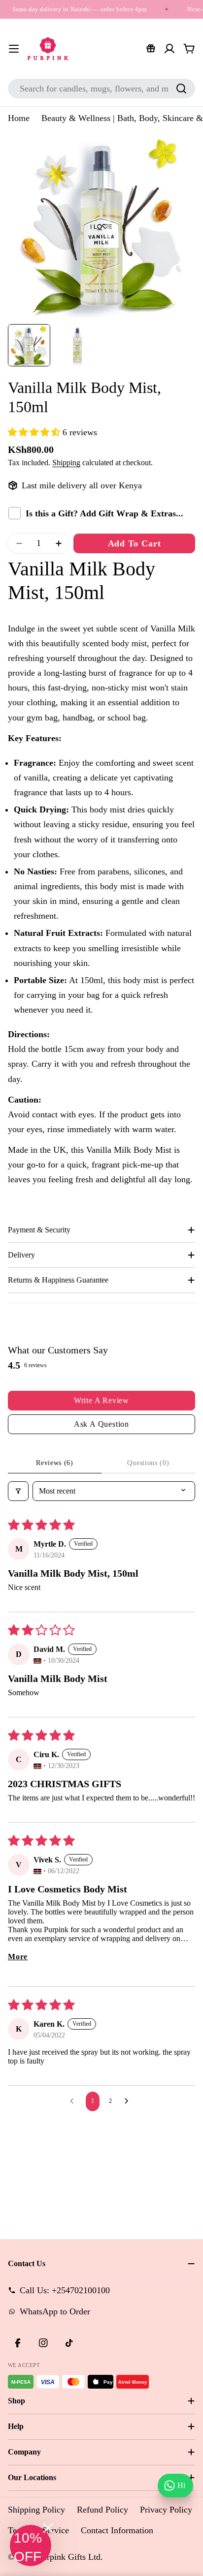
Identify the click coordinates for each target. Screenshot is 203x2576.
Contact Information (117, 2530)
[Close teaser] (48, 2528)
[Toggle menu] (14, 49)
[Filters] (18, 1491)
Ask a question (101, 1424)
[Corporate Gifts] (151, 49)
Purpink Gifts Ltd (69, 2557)
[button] (35, 432)
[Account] (169, 49)
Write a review (101, 1400)
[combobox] (101, 89)
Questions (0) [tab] (148, 1463)
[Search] (181, 89)
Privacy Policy (166, 2510)
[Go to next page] (129, 2101)
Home (19, 118)
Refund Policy (102, 2510)
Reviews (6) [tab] (55, 1463)
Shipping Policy (36, 2510)
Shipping (66, 463)
